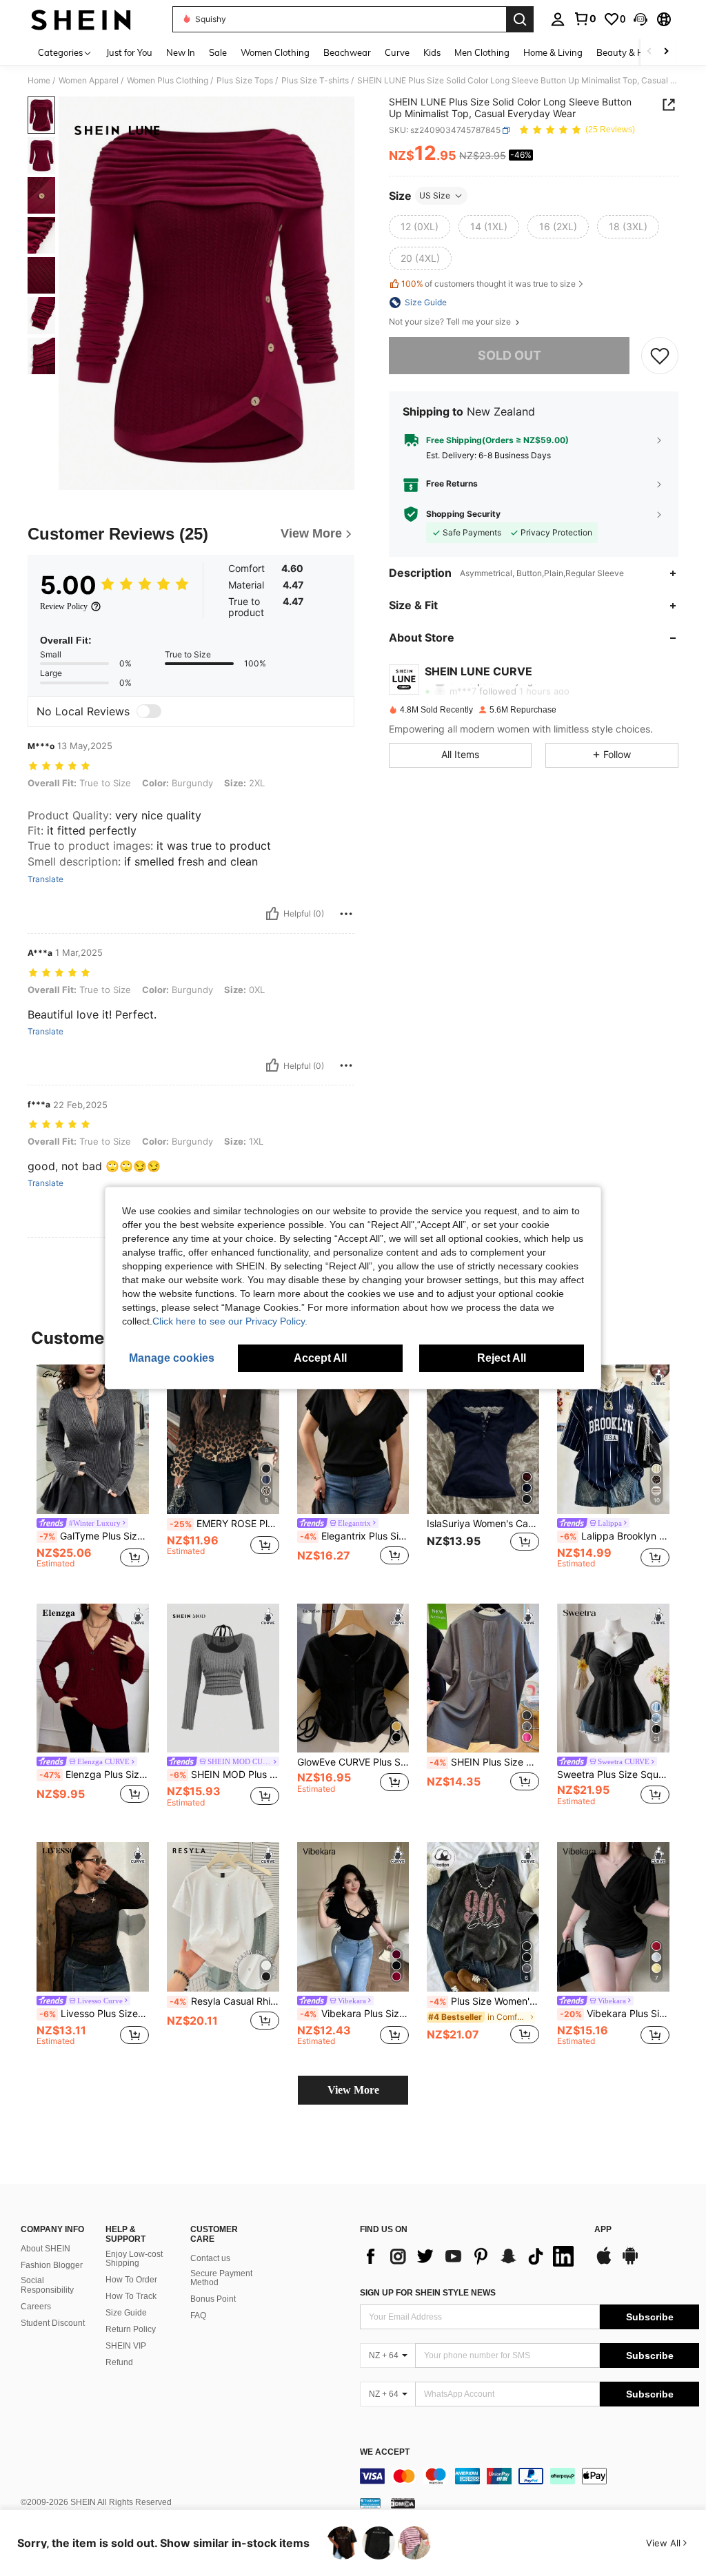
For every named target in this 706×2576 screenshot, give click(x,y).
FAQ (198, 2316)
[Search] (520, 19)
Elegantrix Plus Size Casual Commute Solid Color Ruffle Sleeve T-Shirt (355, 1536)
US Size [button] (435, 195)
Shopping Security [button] (463, 514)
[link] (585, 19)
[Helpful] (272, 914)
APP (603, 2230)
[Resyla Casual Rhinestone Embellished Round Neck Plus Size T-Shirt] (223, 1917)
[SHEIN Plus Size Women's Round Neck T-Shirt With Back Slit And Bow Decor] (483, 1678)
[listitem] (93, 1473)
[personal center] (558, 19)
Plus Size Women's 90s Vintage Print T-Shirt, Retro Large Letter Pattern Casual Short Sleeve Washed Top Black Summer (484, 2001)
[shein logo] (81, 19)
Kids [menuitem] (432, 52)
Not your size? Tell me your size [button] (451, 322)
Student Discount (53, 2323)
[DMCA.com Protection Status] (403, 2503)
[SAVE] (660, 356)
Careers (36, 2307)
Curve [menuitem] (397, 52)
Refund (119, 2362)
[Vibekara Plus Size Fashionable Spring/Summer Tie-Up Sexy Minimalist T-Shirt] (353, 1917)
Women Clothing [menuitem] (275, 52)
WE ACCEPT (385, 2452)
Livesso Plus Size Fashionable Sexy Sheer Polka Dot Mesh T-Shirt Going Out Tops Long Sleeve (94, 2014)
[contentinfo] (529, 2476)
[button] (641, 19)
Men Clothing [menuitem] (482, 52)
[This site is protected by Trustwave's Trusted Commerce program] (370, 2503)
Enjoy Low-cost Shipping (134, 2259)
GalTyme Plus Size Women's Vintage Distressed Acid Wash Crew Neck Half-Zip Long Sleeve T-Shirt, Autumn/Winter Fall (94, 1536)
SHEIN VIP (126, 2346)
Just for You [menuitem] (129, 52)
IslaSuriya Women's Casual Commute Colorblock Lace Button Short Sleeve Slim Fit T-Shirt (483, 1524)
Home (39, 81)
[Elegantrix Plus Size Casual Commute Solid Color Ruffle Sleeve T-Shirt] (353, 1439)
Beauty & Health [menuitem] (631, 52)
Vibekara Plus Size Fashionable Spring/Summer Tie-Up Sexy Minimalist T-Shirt (355, 2014)
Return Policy (131, 2329)
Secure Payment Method (221, 2278)
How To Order (131, 2280)
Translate (46, 879)
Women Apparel (89, 81)
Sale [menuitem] (218, 52)
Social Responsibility (47, 2285)
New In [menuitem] (181, 52)
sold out (510, 355)
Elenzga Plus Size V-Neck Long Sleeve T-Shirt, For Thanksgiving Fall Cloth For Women (94, 1775)
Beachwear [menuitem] (347, 52)
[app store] (604, 2262)
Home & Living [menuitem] (553, 52)
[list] (470, 2256)
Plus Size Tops (245, 81)
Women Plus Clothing (168, 81)
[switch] (149, 711)
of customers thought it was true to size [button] (488, 284)
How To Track (131, 2296)
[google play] (630, 2262)
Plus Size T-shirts (315, 81)
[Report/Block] (346, 914)
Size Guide (126, 2313)
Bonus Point (213, 2299)
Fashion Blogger (52, 2265)
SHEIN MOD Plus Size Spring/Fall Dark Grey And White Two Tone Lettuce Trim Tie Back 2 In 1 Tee (224, 1775)
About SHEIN (46, 2249)
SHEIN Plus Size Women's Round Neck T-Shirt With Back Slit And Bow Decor (484, 1762)
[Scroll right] (666, 52)
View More (353, 2090)
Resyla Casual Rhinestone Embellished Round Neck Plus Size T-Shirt (224, 2001)
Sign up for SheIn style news (428, 2293)
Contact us (210, 2258)
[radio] (420, 227)
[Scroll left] (649, 52)
